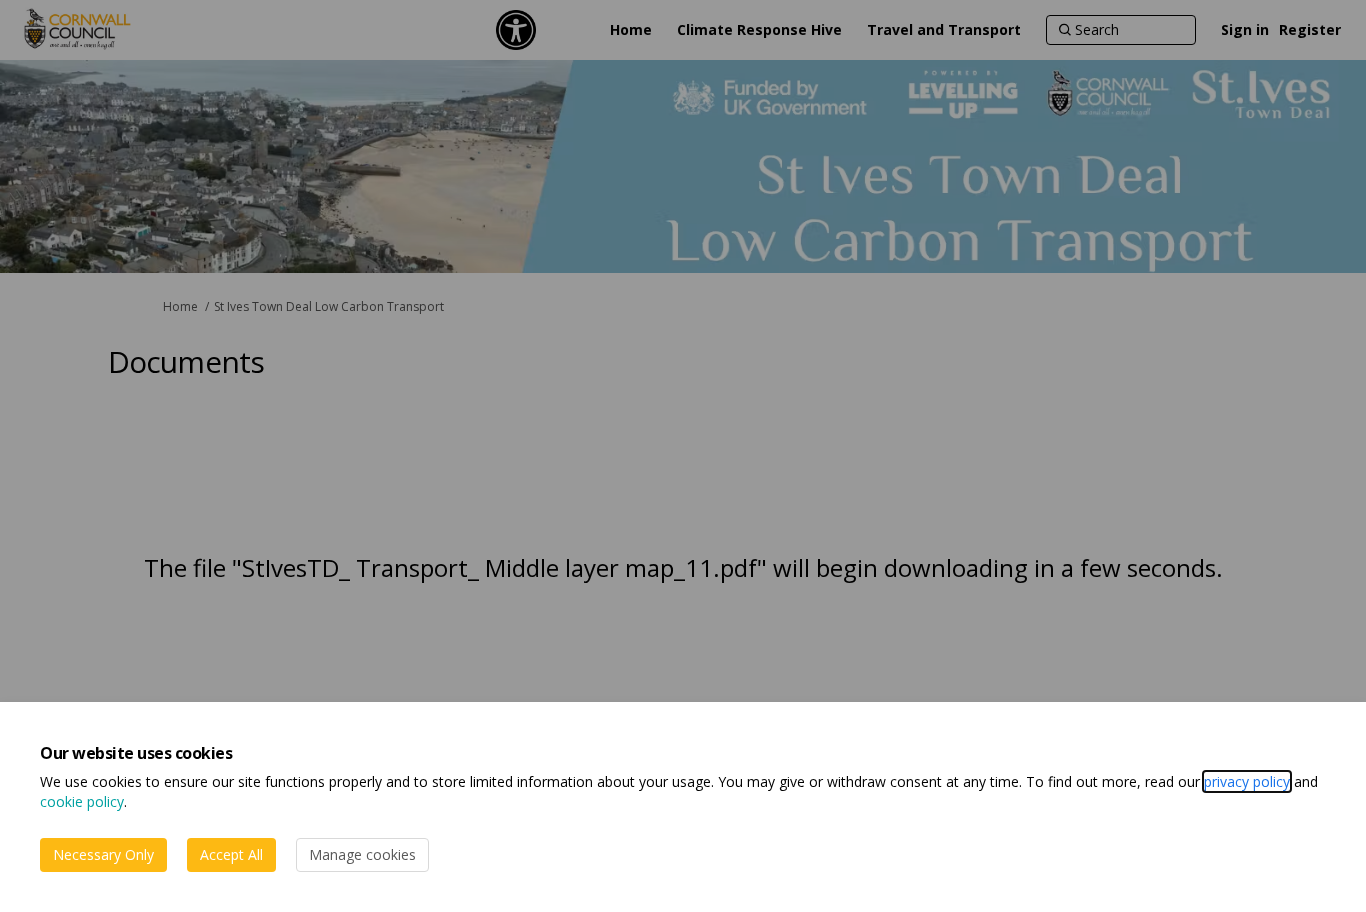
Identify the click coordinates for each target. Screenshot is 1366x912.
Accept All (231, 854)
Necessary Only (103, 854)
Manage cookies (362, 854)
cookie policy (82, 801)
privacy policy (1247, 781)
